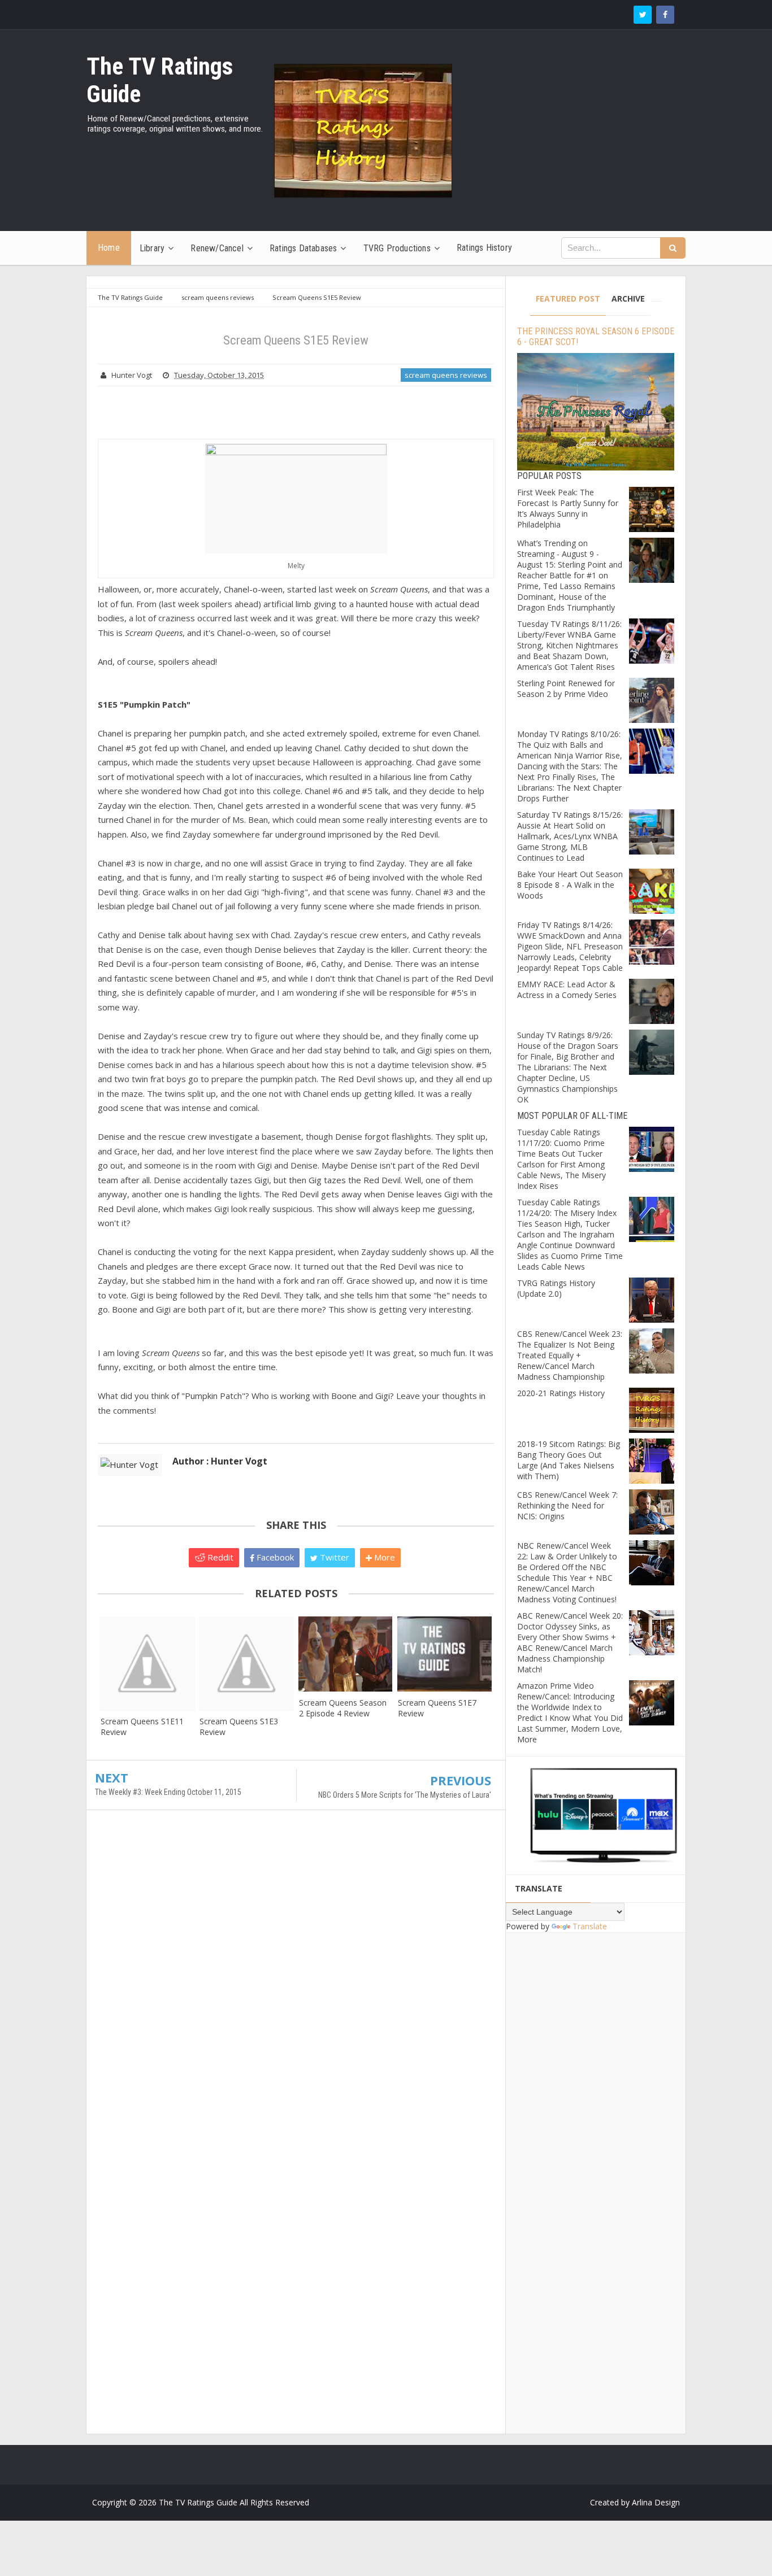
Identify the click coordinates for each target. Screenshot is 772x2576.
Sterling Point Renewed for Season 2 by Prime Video (566, 688)
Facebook (274, 1557)
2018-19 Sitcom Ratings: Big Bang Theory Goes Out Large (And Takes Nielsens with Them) (569, 1460)
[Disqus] (296, 1982)
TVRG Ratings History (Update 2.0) (556, 1288)
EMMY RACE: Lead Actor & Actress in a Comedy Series (567, 990)
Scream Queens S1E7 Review (437, 1708)
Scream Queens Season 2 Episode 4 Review (343, 1708)
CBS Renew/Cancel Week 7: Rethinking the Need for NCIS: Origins (567, 1505)
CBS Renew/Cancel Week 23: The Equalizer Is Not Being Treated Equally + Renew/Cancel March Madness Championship (570, 1355)
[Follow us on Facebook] (665, 15)
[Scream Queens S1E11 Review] (147, 1663)
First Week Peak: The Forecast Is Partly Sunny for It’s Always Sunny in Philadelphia (568, 508)
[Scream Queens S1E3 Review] (246, 1663)
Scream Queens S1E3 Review (239, 1727)
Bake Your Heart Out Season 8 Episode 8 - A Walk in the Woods (570, 885)
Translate (590, 1926)
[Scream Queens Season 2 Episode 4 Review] (346, 1654)
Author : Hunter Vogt (220, 1461)
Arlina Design (656, 2502)
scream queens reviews (446, 375)
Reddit (219, 1557)
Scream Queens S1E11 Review (142, 1727)
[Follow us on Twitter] (643, 15)
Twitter (333, 1557)
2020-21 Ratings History (561, 1393)
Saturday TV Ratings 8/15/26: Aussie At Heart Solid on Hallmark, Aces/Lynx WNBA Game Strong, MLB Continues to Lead (570, 836)
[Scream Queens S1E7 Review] (444, 1654)
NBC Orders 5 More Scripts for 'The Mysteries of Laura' (405, 1795)
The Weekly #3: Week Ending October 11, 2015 (168, 1792)
